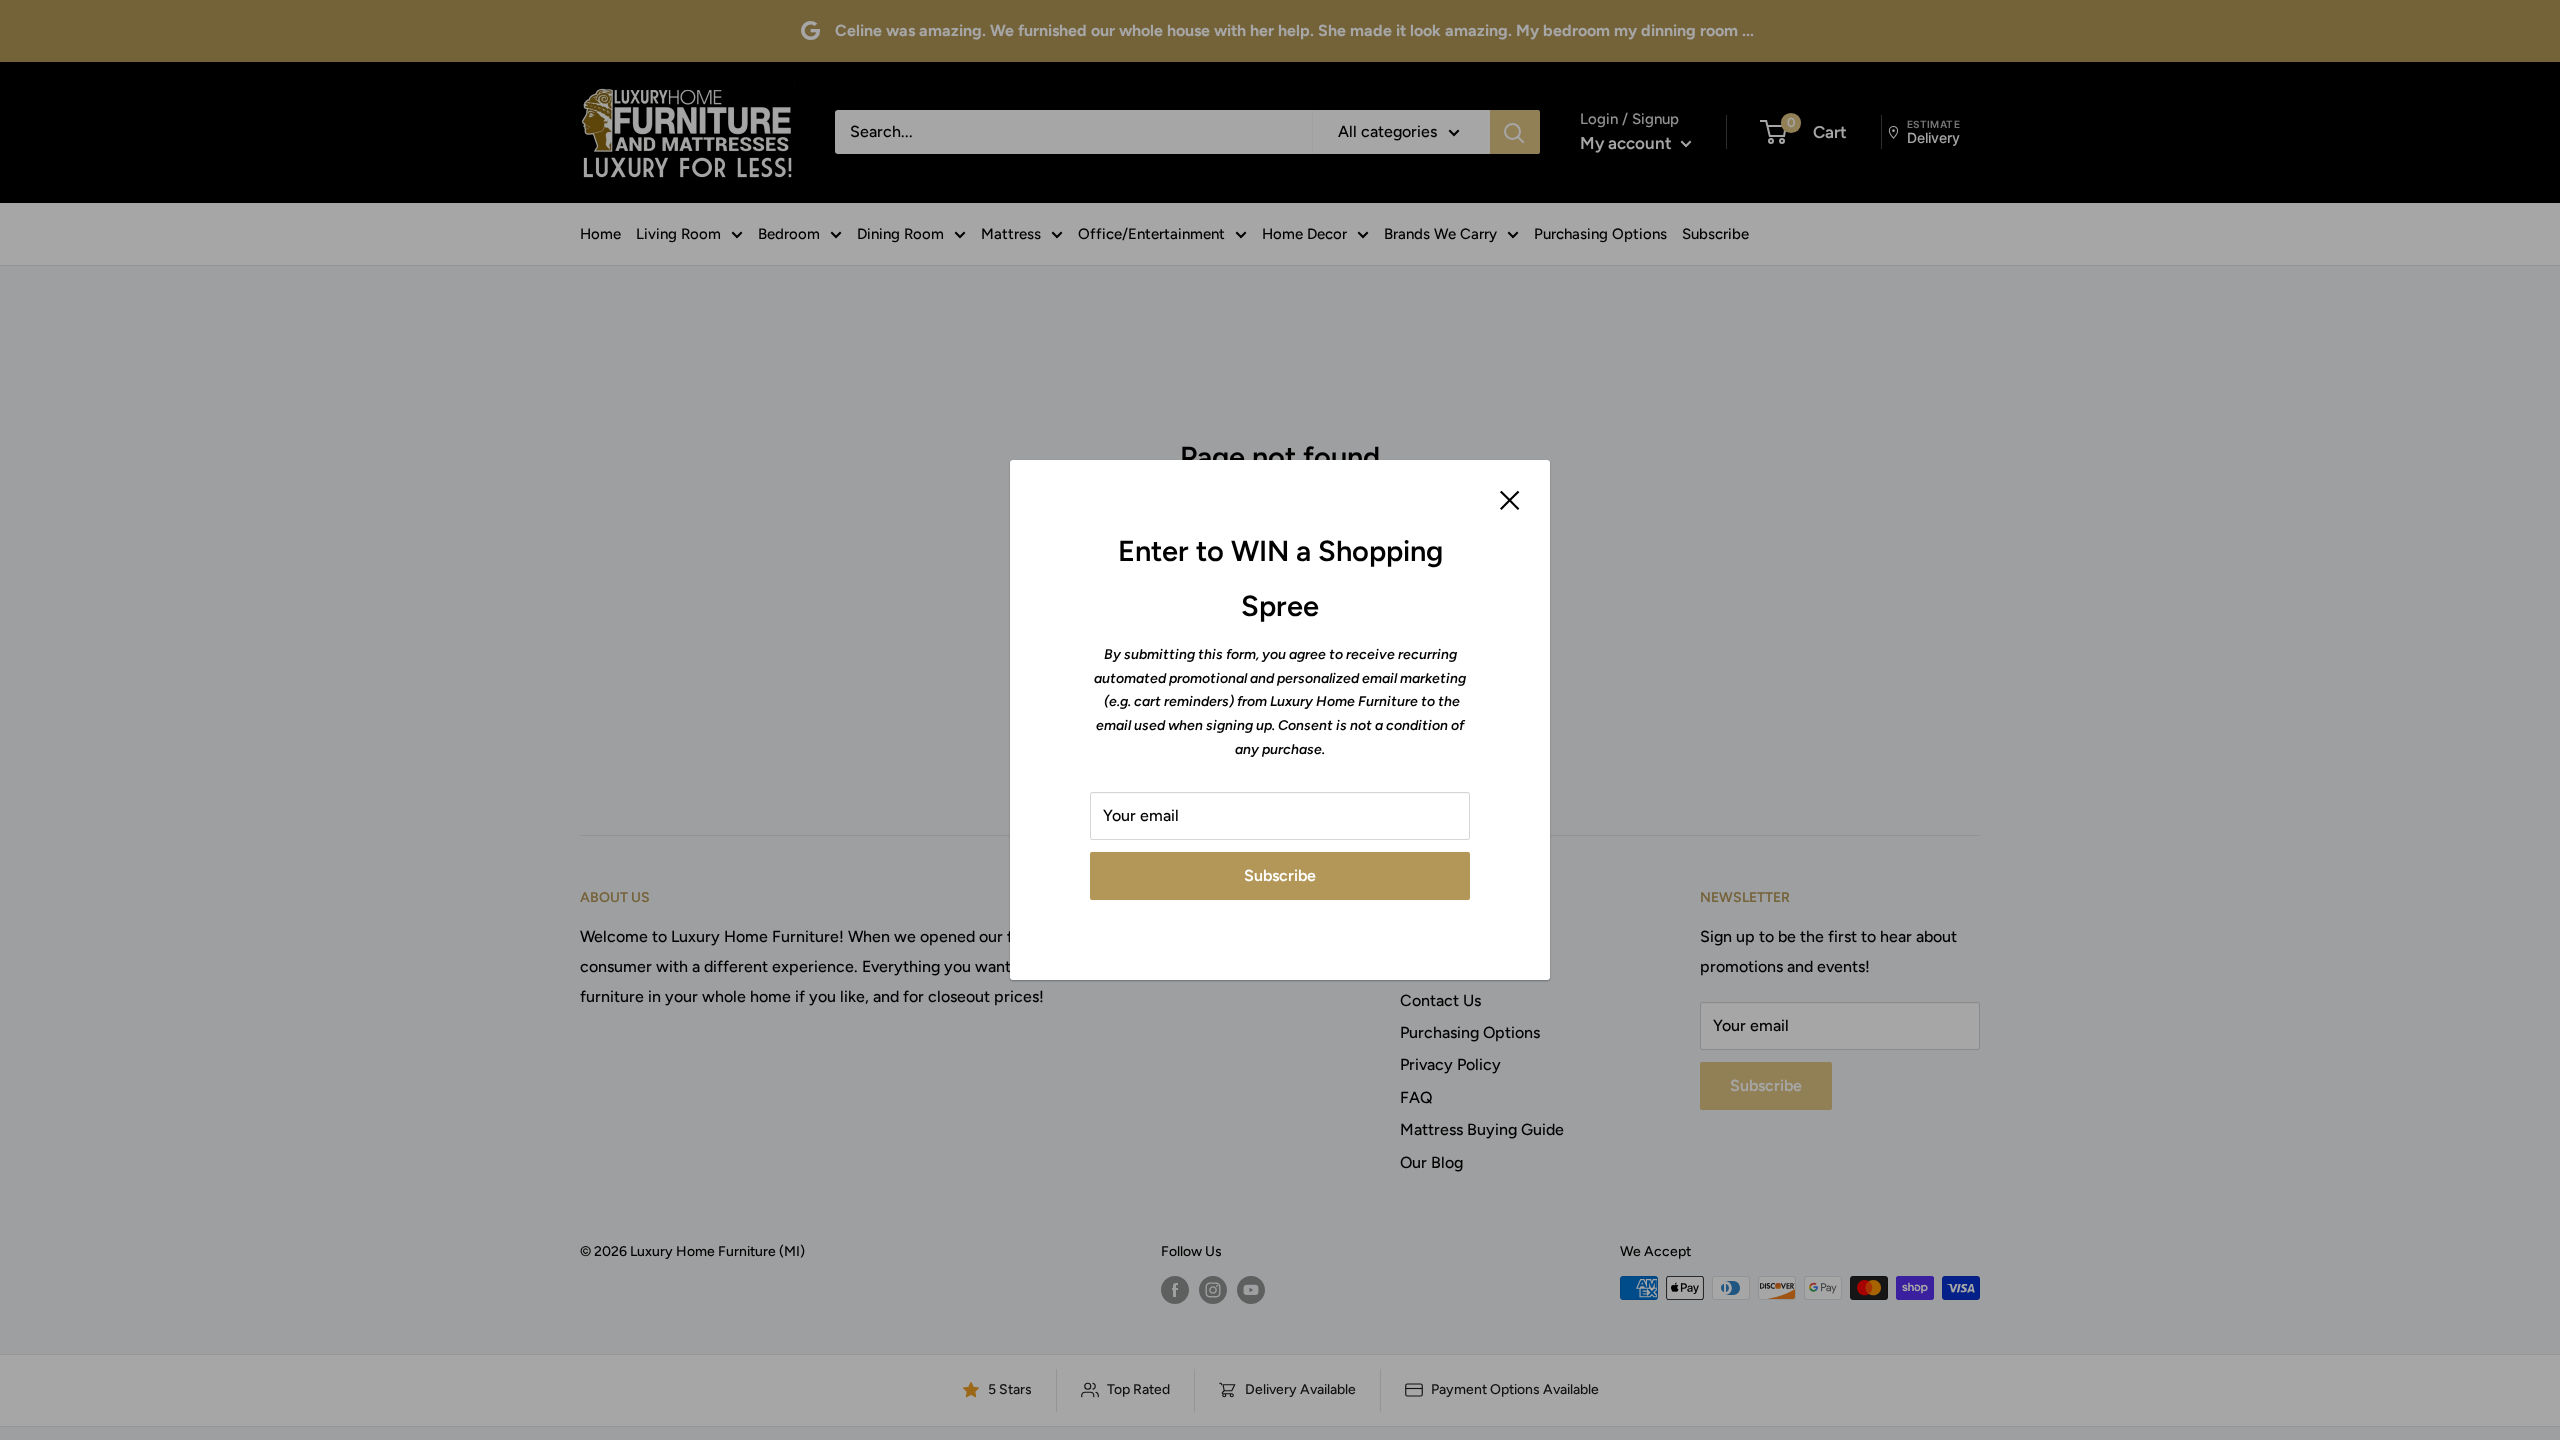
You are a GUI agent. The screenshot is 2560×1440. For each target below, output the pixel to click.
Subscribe (1280, 875)
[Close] (1510, 499)
